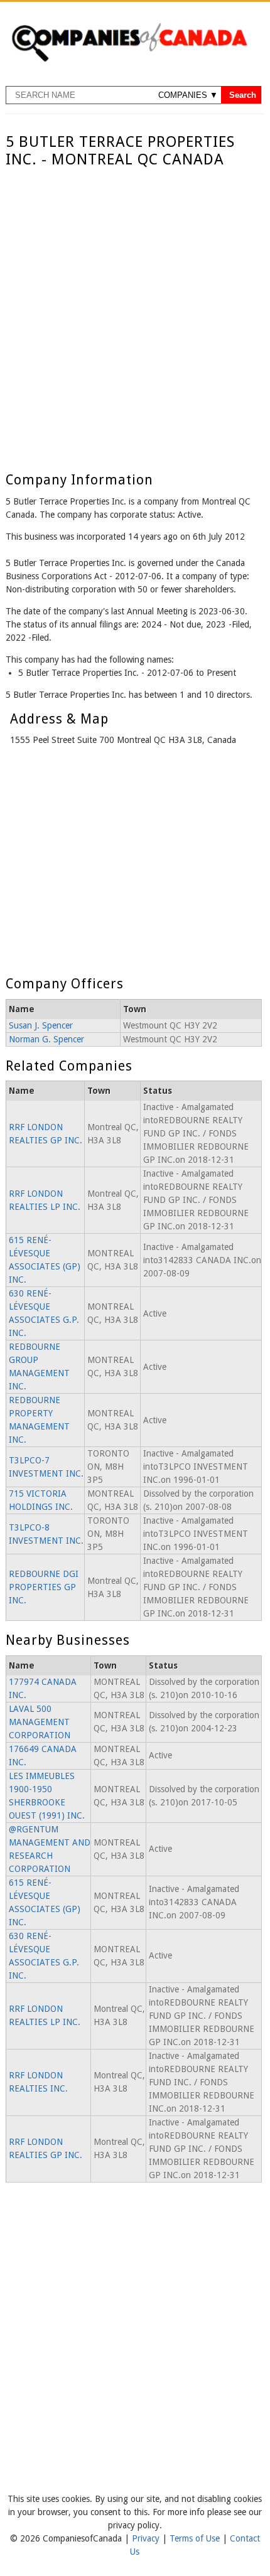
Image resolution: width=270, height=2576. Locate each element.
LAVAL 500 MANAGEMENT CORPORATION (40, 1722)
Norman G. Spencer (46, 1039)
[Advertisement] (135, 310)
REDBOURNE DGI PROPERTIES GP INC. (44, 1587)
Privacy (147, 2538)
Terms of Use (196, 2538)
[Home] (129, 60)
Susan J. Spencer (41, 1025)
